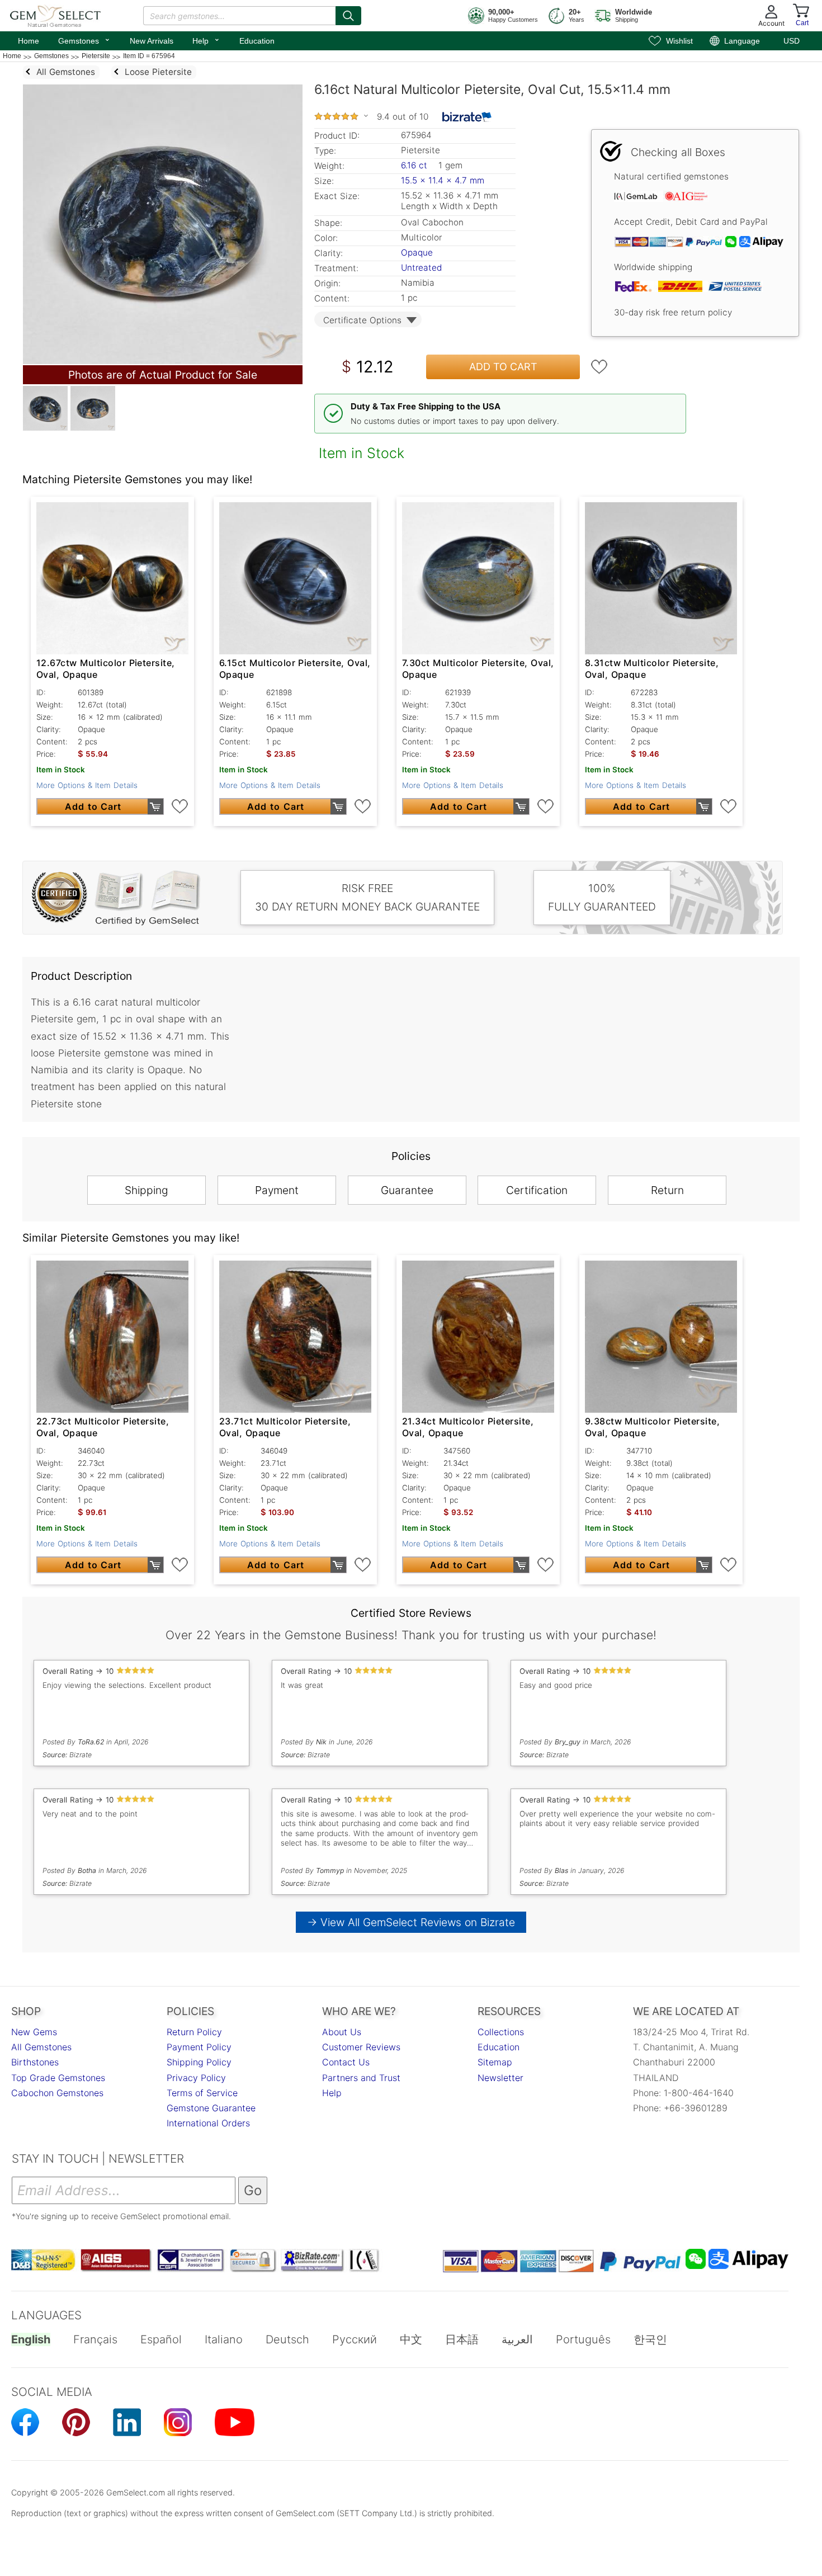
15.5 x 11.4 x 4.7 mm (443, 180)
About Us (342, 2032)
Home (29, 41)
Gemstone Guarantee (211, 2108)
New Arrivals (152, 41)
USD (792, 41)
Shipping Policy (199, 2062)
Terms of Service (202, 2093)
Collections (501, 2032)
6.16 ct (415, 165)
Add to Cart (503, 367)
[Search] (348, 16)
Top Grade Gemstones (58, 2078)
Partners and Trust (361, 2078)
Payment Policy (199, 2047)
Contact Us (346, 2062)
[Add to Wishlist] (599, 367)
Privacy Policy (196, 2078)
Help (206, 40)
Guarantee (407, 1190)
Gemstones (84, 40)
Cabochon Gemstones (57, 2093)
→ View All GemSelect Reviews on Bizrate (411, 1922)
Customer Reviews (361, 2047)
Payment (277, 1190)
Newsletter (500, 2078)
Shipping (147, 1190)
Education (257, 41)
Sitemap (495, 2062)
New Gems (34, 2032)
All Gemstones (41, 2047)
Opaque (417, 253)
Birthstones (35, 2062)
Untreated (421, 268)
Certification (537, 1190)
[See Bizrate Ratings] (467, 117)
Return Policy (194, 2032)
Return (667, 1190)
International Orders (208, 2123)
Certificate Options (362, 320)
